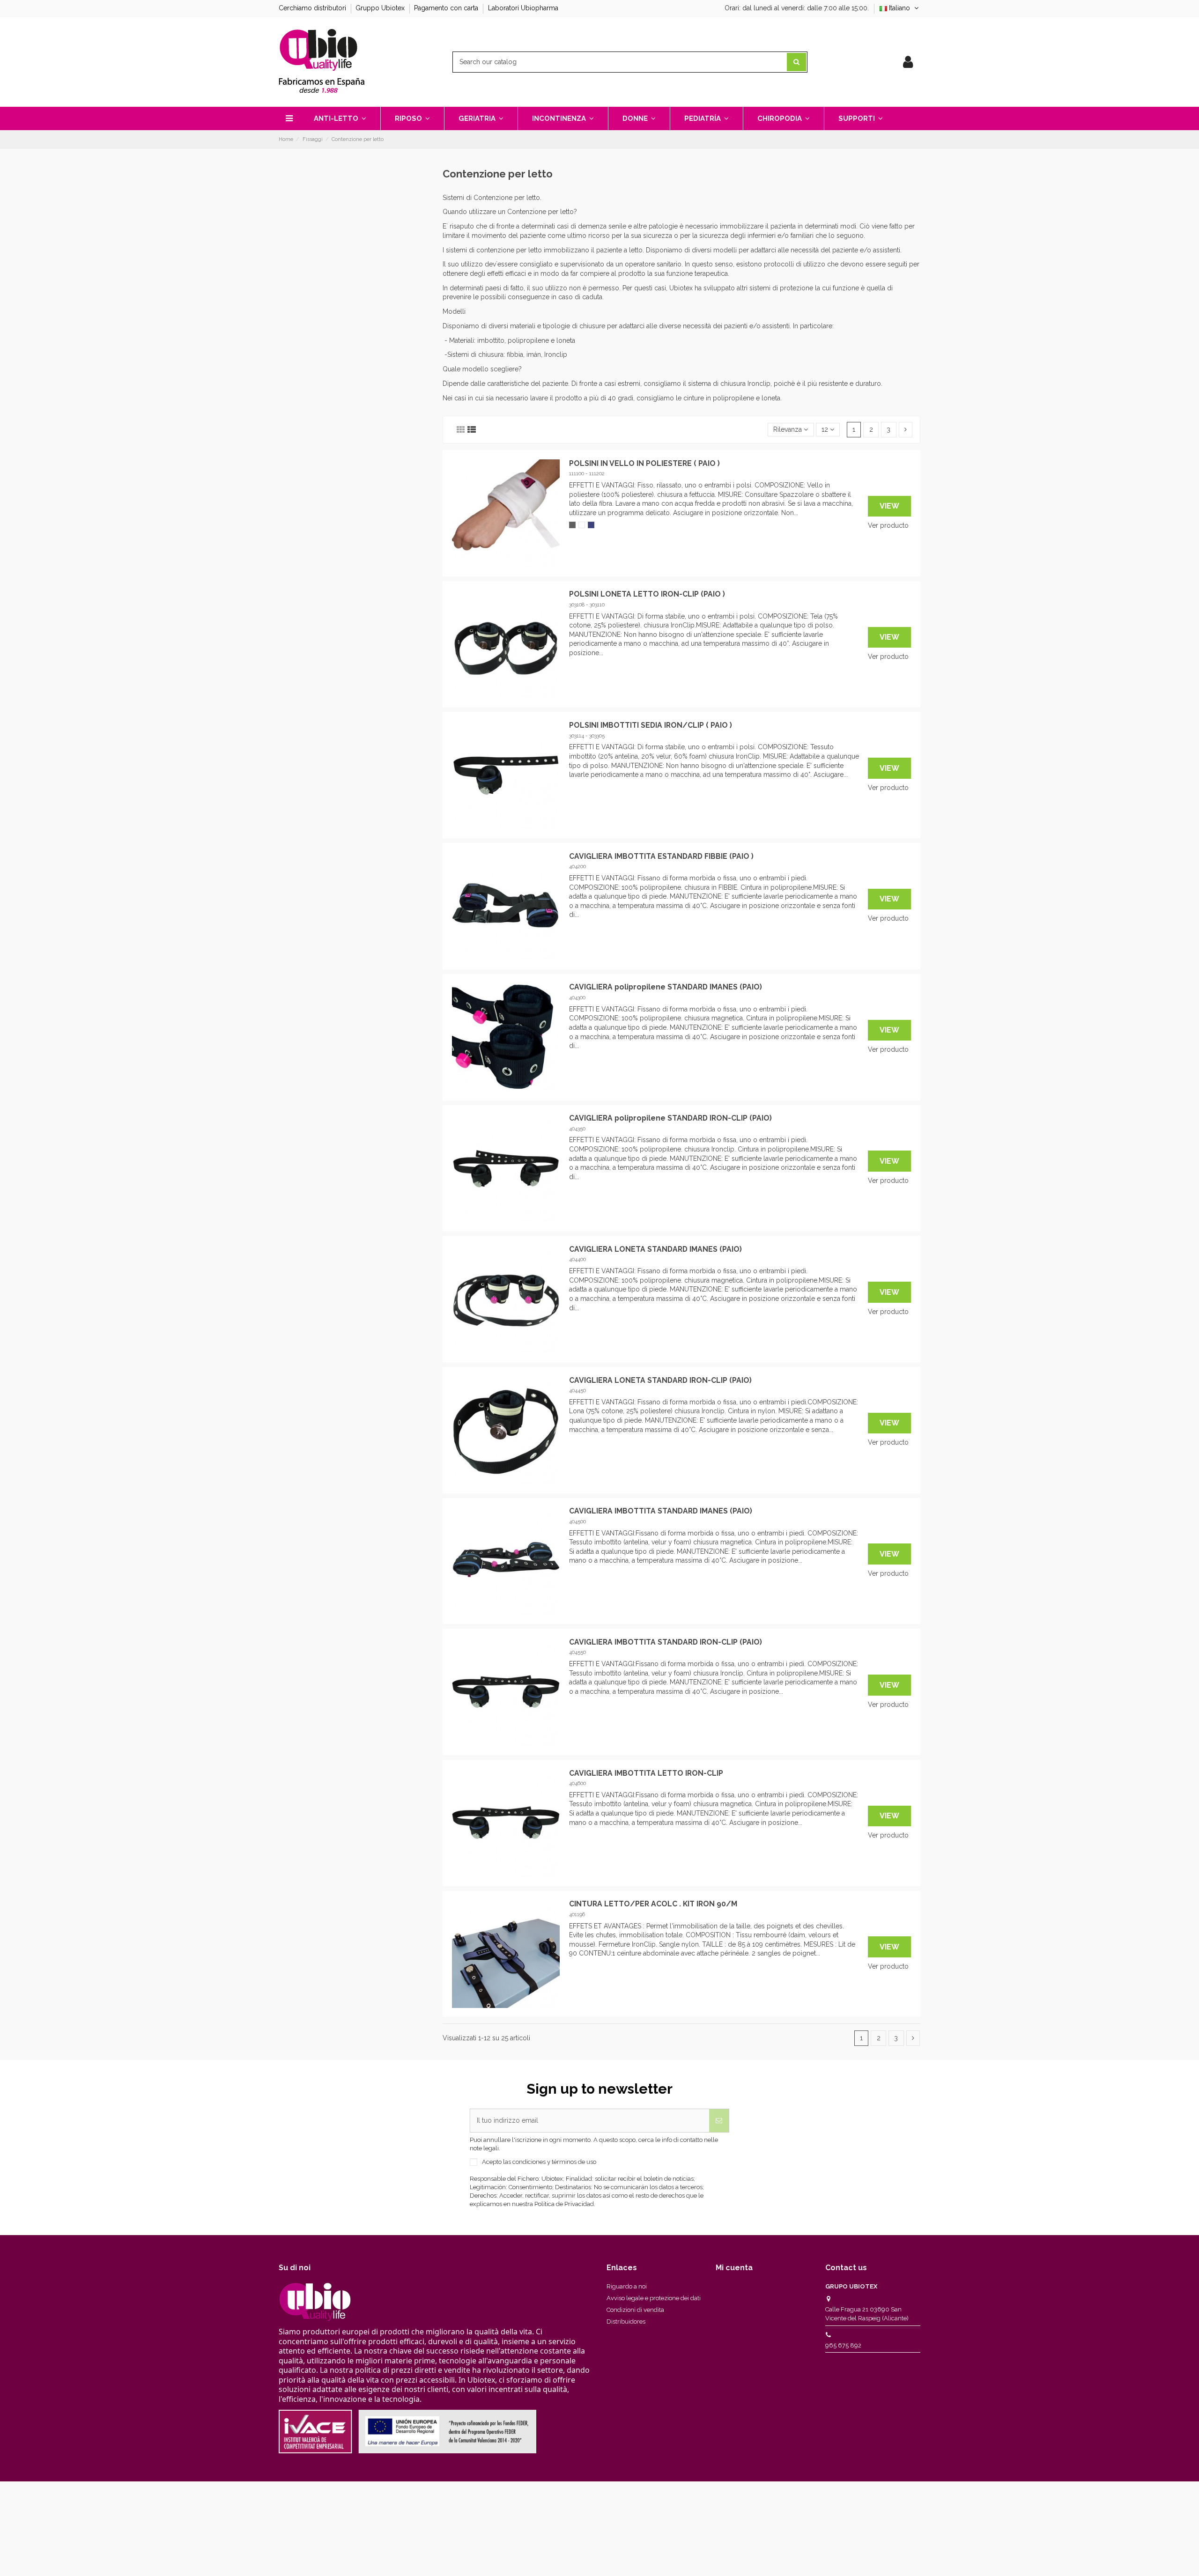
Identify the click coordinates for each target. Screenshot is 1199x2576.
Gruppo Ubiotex (381, 8)
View (889, 506)
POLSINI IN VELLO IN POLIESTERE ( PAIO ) (644, 463)
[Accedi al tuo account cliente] (908, 62)
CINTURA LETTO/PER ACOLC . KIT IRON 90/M (653, 1904)
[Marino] (591, 525)
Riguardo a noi (627, 2286)
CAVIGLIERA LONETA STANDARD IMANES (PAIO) (655, 1249)
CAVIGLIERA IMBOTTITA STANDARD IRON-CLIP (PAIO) (666, 1642)
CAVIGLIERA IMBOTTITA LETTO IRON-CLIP (646, 1773)
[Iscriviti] (719, 2121)
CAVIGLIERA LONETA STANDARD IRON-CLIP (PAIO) (660, 1380)
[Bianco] (582, 525)
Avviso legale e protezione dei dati (654, 2298)
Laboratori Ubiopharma (523, 8)
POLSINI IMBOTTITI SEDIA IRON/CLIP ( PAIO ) (651, 725)
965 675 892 (843, 2345)
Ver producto (888, 525)
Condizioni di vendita (635, 2310)
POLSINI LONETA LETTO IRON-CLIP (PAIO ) (647, 594)
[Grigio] (572, 525)
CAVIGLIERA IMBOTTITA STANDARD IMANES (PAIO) (661, 1511)
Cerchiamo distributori (313, 8)
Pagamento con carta (447, 8)
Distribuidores (626, 2321)
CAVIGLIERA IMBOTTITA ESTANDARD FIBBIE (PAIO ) (661, 856)
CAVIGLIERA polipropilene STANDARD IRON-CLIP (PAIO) (670, 1118)
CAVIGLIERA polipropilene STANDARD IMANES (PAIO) (666, 987)
